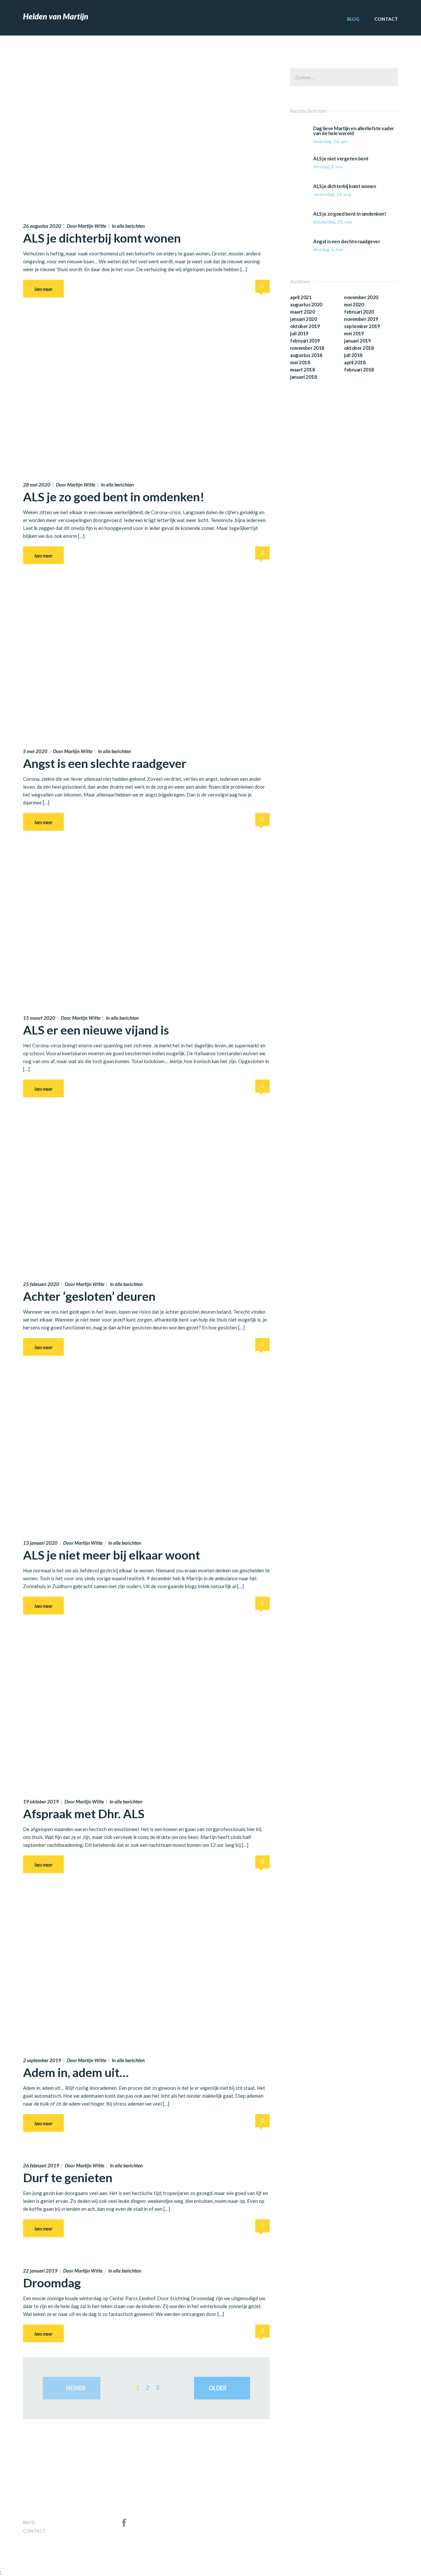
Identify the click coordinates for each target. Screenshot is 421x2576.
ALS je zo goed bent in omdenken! (114, 497)
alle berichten (131, 226)
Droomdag (52, 2283)
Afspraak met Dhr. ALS (84, 1813)
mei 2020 (354, 304)
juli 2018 (353, 355)
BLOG (353, 19)
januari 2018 (303, 377)
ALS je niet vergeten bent (341, 159)
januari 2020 (303, 319)
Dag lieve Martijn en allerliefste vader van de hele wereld (354, 131)
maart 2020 (302, 312)
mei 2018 (300, 362)
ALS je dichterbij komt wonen (102, 238)
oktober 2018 (359, 348)
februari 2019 (305, 341)
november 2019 (361, 319)
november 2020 (361, 297)
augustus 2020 (306, 304)
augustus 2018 (306, 355)
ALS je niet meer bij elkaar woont (111, 1555)
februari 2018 (359, 370)
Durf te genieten (68, 2177)
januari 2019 (357, 341)
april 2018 (355, 362)
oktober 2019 (305, 326)
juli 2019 (299, 333)
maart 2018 (302, 370)
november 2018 (307, 348)
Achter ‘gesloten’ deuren (89, 1296)
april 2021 (301, 297)
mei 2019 (354, 333)
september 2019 (362, 326)
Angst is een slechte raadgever (105, 763)
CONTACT (386, 19)
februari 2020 (359, 312)
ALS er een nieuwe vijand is (96, 1030)
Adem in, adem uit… (76, 2072)
